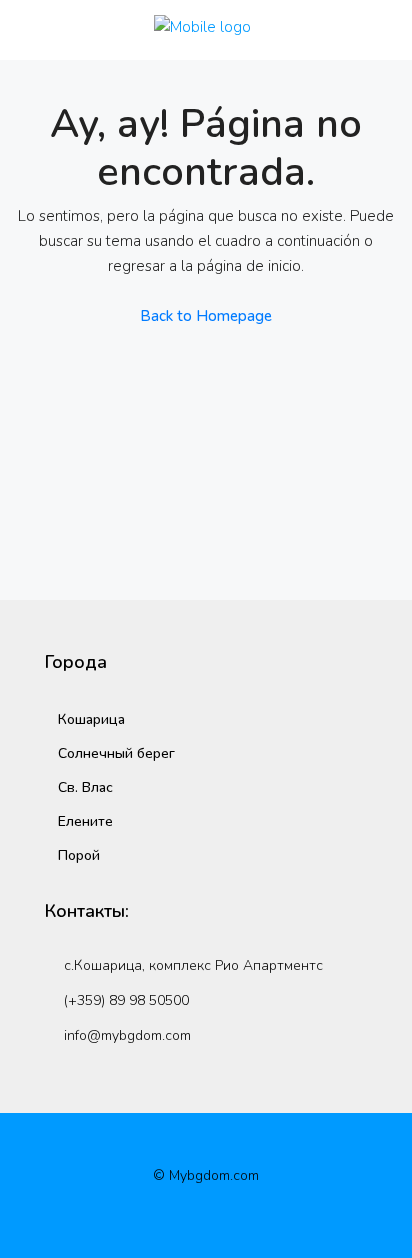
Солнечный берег (116, 753)
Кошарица (91, 719)
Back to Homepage (206, 316)
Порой (79, 855)
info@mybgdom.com (127, 1035)
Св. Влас (85, 787)
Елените (85, 821)
